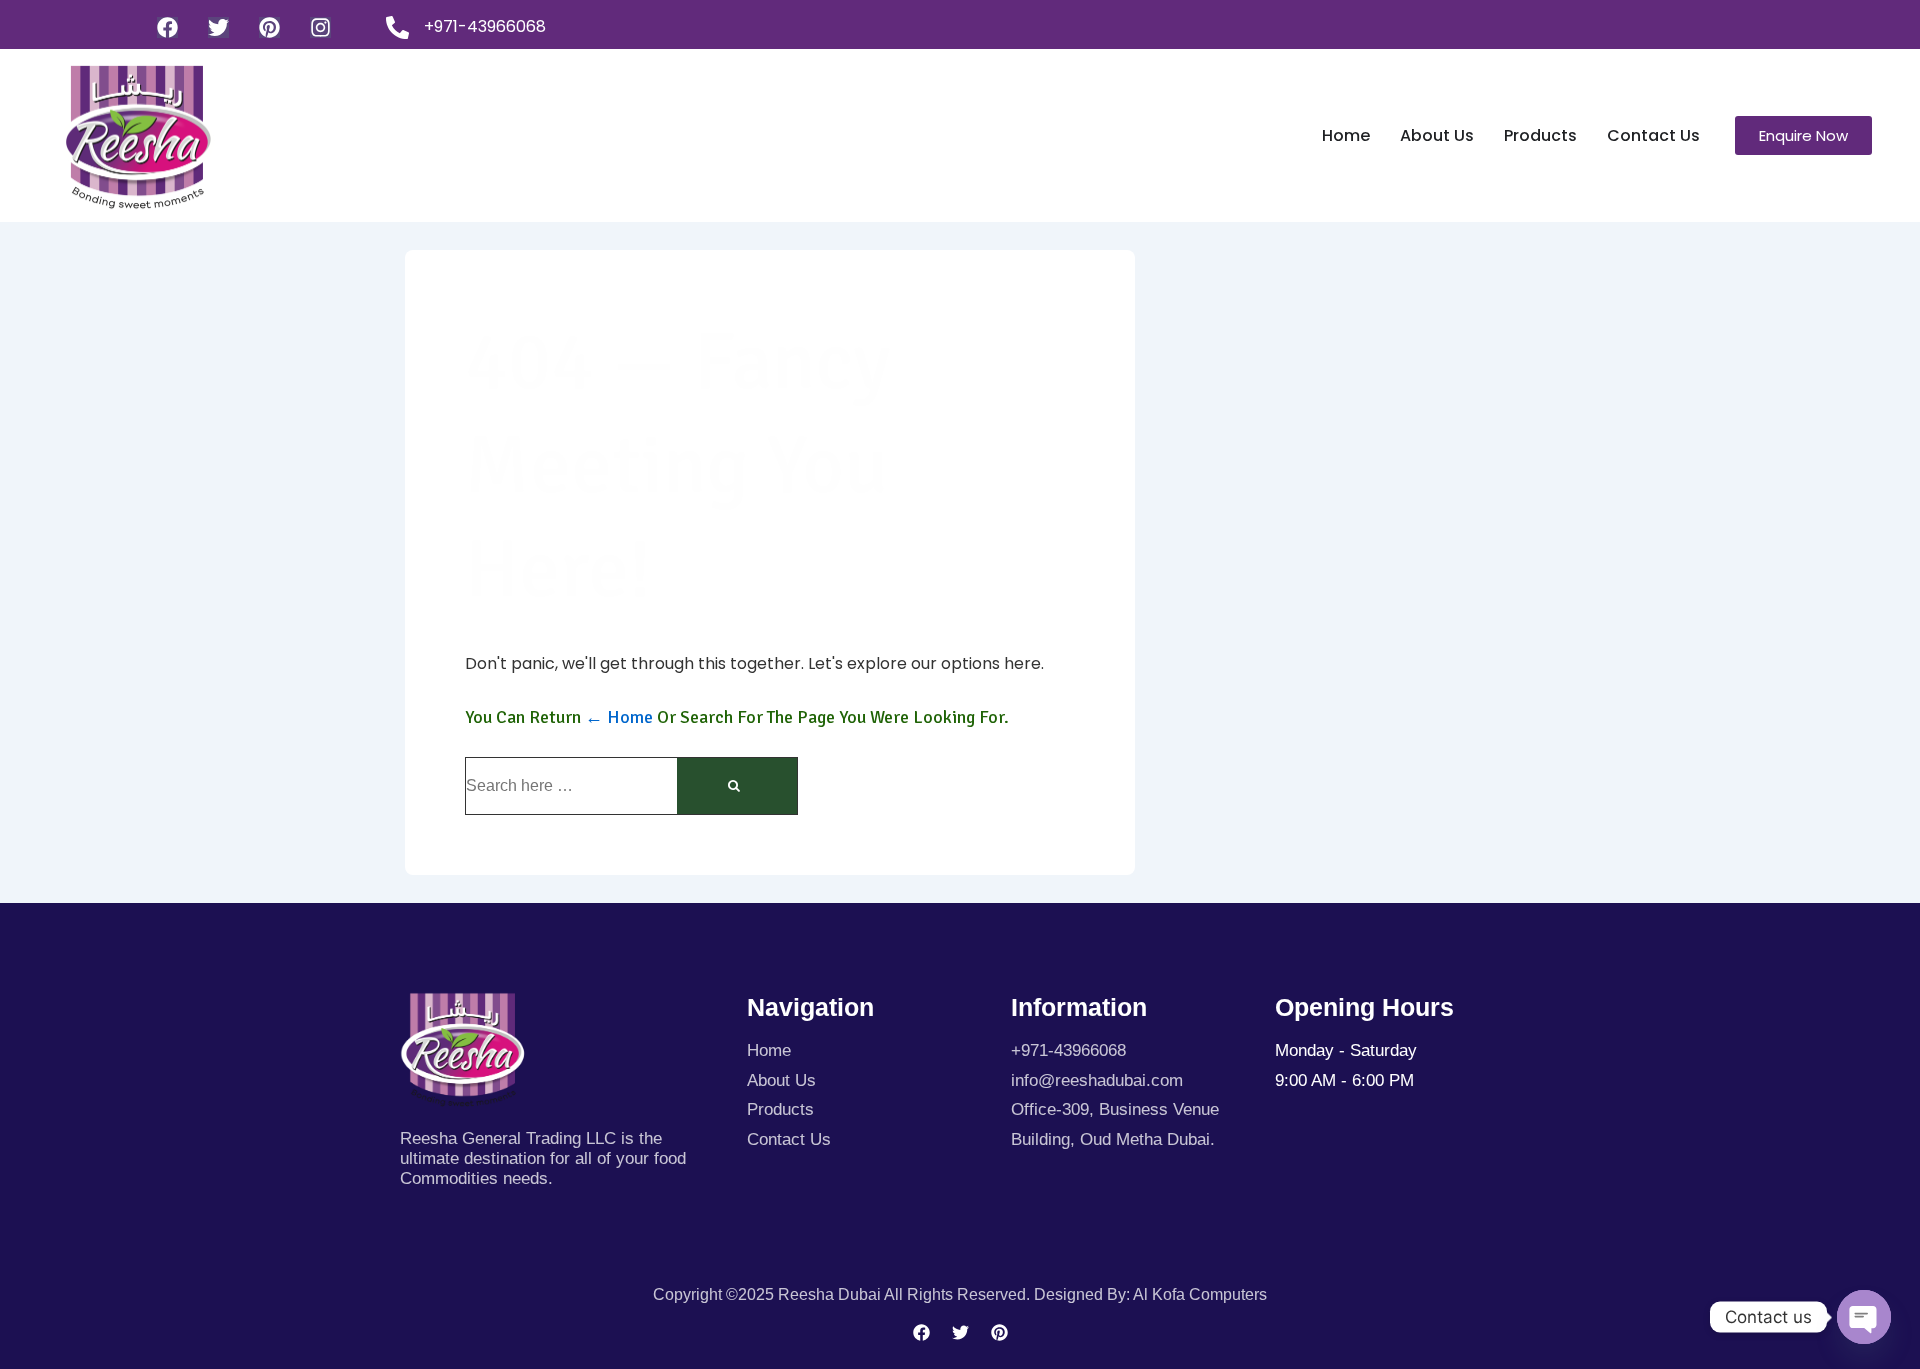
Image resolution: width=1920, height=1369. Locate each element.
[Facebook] (167, 27)
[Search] (737, 786)
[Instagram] (320, 27)
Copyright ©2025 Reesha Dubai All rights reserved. (843, 1294)
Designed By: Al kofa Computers (1150, 1294)
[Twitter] (218, 27)
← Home (619, 717)
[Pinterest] (269, 27)
